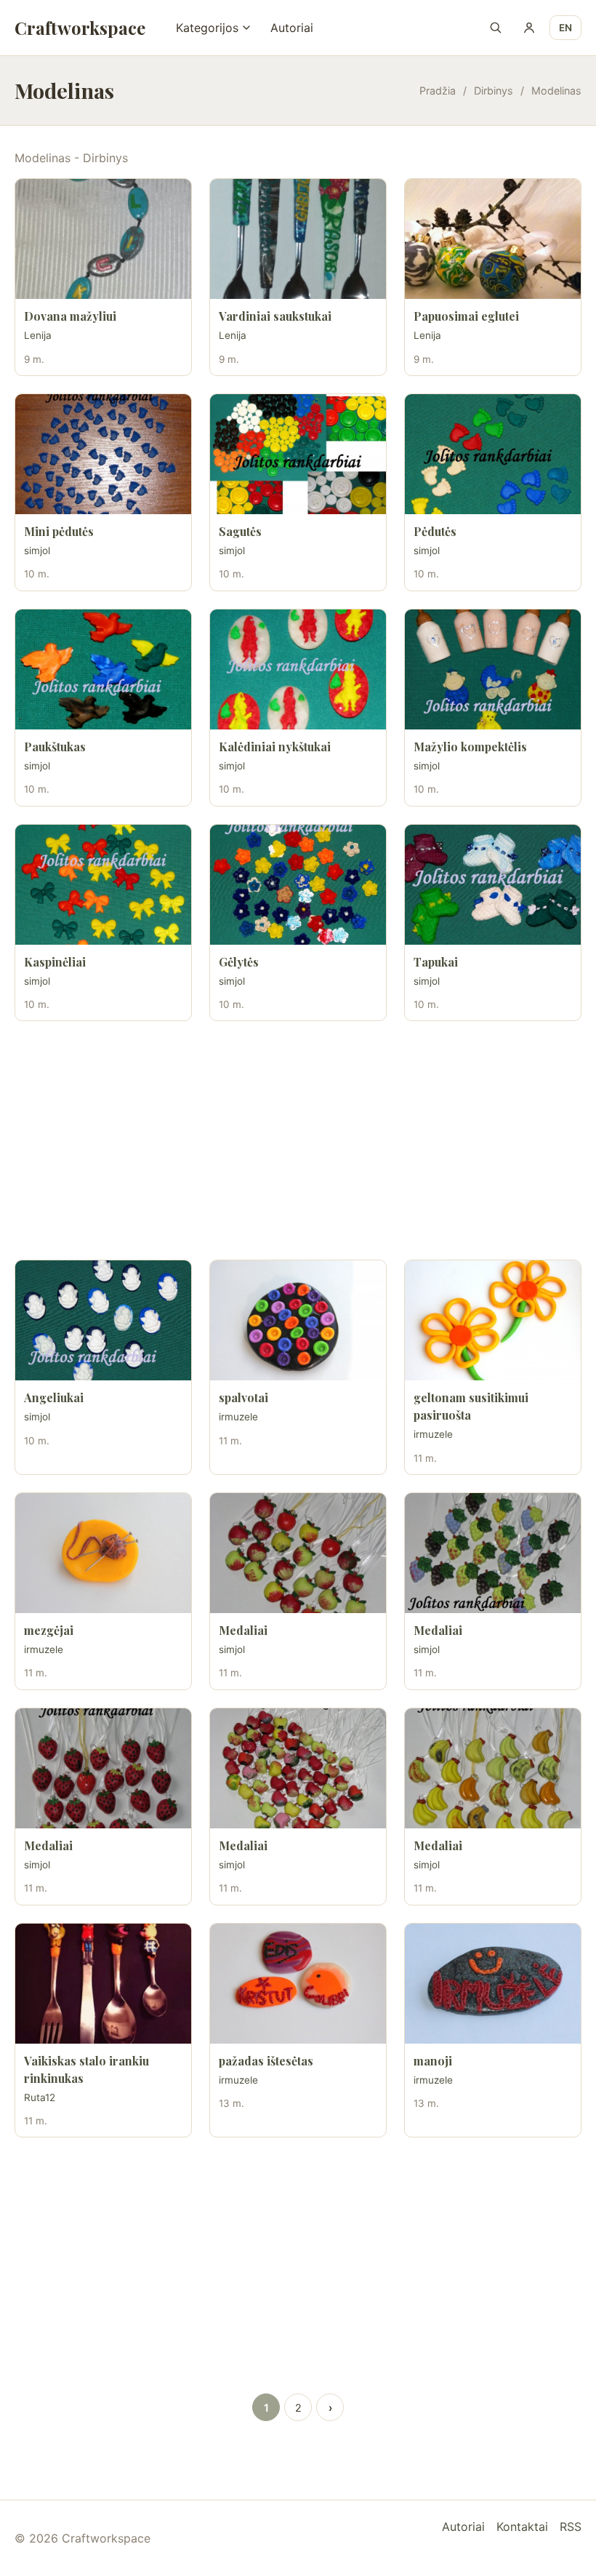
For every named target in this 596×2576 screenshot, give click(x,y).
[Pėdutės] (493, 454)
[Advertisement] (298, 1140)
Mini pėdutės (59, 531)
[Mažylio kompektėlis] (493, 669)
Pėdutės (435, 531)
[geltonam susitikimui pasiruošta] (493, 1320)
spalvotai (243, 1397)
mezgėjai (49, 1630)
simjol (37, 551)
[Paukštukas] (103, 669)
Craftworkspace (80, 28)
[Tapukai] (493, 885)
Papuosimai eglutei (466, 316)
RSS (571, 2527)
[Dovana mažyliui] (103, 239)
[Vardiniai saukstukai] (298, 239)
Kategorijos (207, 28)
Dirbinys (494, 91)
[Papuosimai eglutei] (493, 239)
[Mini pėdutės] (103, 454)
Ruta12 (40, 2097)
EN (565, 28)
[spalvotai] (298, 1320)
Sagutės (240, 531)
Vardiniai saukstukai (275, 316)
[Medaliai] (298, 1553)
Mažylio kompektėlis (470, 747)
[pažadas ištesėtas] (298, 1984)
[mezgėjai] (103, 1553)
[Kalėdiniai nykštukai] (298, 669)
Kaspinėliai (55, 962)
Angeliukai (54, 1397)
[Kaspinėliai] (103, 885)
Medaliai (243, 1630)
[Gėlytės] (298, 885)
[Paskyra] (529, 28)
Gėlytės (239, 962)
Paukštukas (55, 747)
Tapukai (436, 962)
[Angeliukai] (103, 1320)
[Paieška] (496, 28)
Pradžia (438, 91)
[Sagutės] (298, 454)
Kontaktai (522, 2527)
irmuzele (238, 1417)
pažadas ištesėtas (266, 2061)
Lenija (38, 335)
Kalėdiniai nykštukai (275, 747)
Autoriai (292, 28)
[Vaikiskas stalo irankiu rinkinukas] (103, 1984)
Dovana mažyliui (70, 316)
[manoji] (493, 1984)
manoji (433, 2061)
